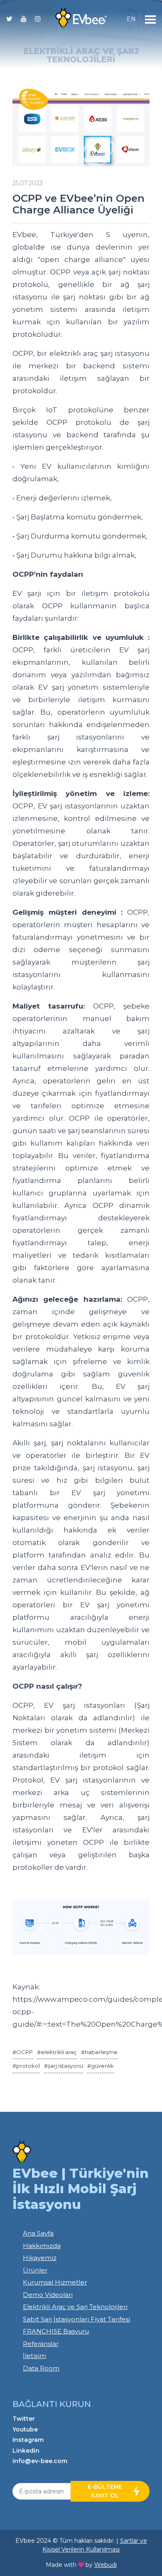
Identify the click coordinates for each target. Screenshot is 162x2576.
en (131, 19)
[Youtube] (24, 21)
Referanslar (41, 2344)
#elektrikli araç (57, 2052)
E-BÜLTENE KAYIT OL (105, 2491)
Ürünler (35, 2270)
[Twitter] (9, 21)
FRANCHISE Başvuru (56, 2331)
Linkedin (26, 2451)
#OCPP (23, 2052)
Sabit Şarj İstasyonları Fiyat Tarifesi (76, 2319)
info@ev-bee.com (40, 2461)
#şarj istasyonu (64, 2066)
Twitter (24, 2419)
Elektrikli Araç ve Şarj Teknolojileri (75, 2307)
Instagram (28, 2440)
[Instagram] (38, 21)
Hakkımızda (42, 2246)
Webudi (106, 2565)
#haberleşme (99, 2052)
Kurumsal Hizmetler (55, 2282)
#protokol (26, 2066)
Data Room (41, 2368)
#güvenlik (101, 2066)
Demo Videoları (48, 2295)
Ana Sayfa (38, 2233)
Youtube (25, 2429)
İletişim (34, 2356)
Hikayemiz (40, 2258)
